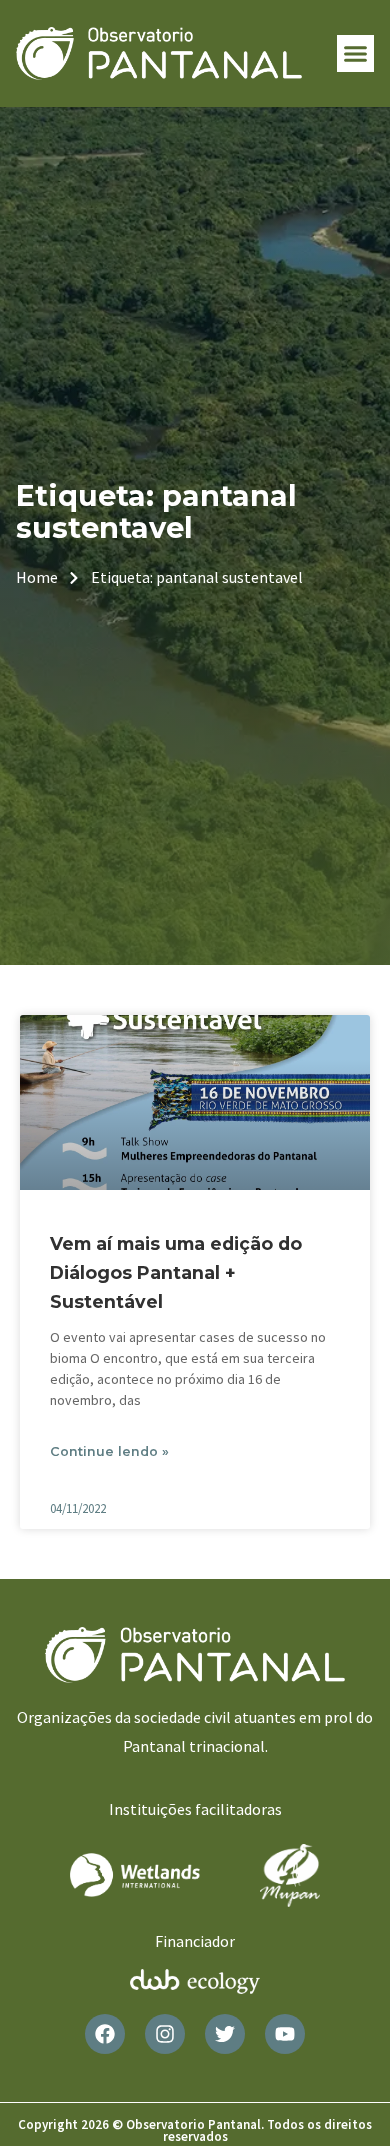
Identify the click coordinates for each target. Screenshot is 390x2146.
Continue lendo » (109, 1451)
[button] (356, 54)
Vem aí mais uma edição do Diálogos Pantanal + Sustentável (176, 1272)
